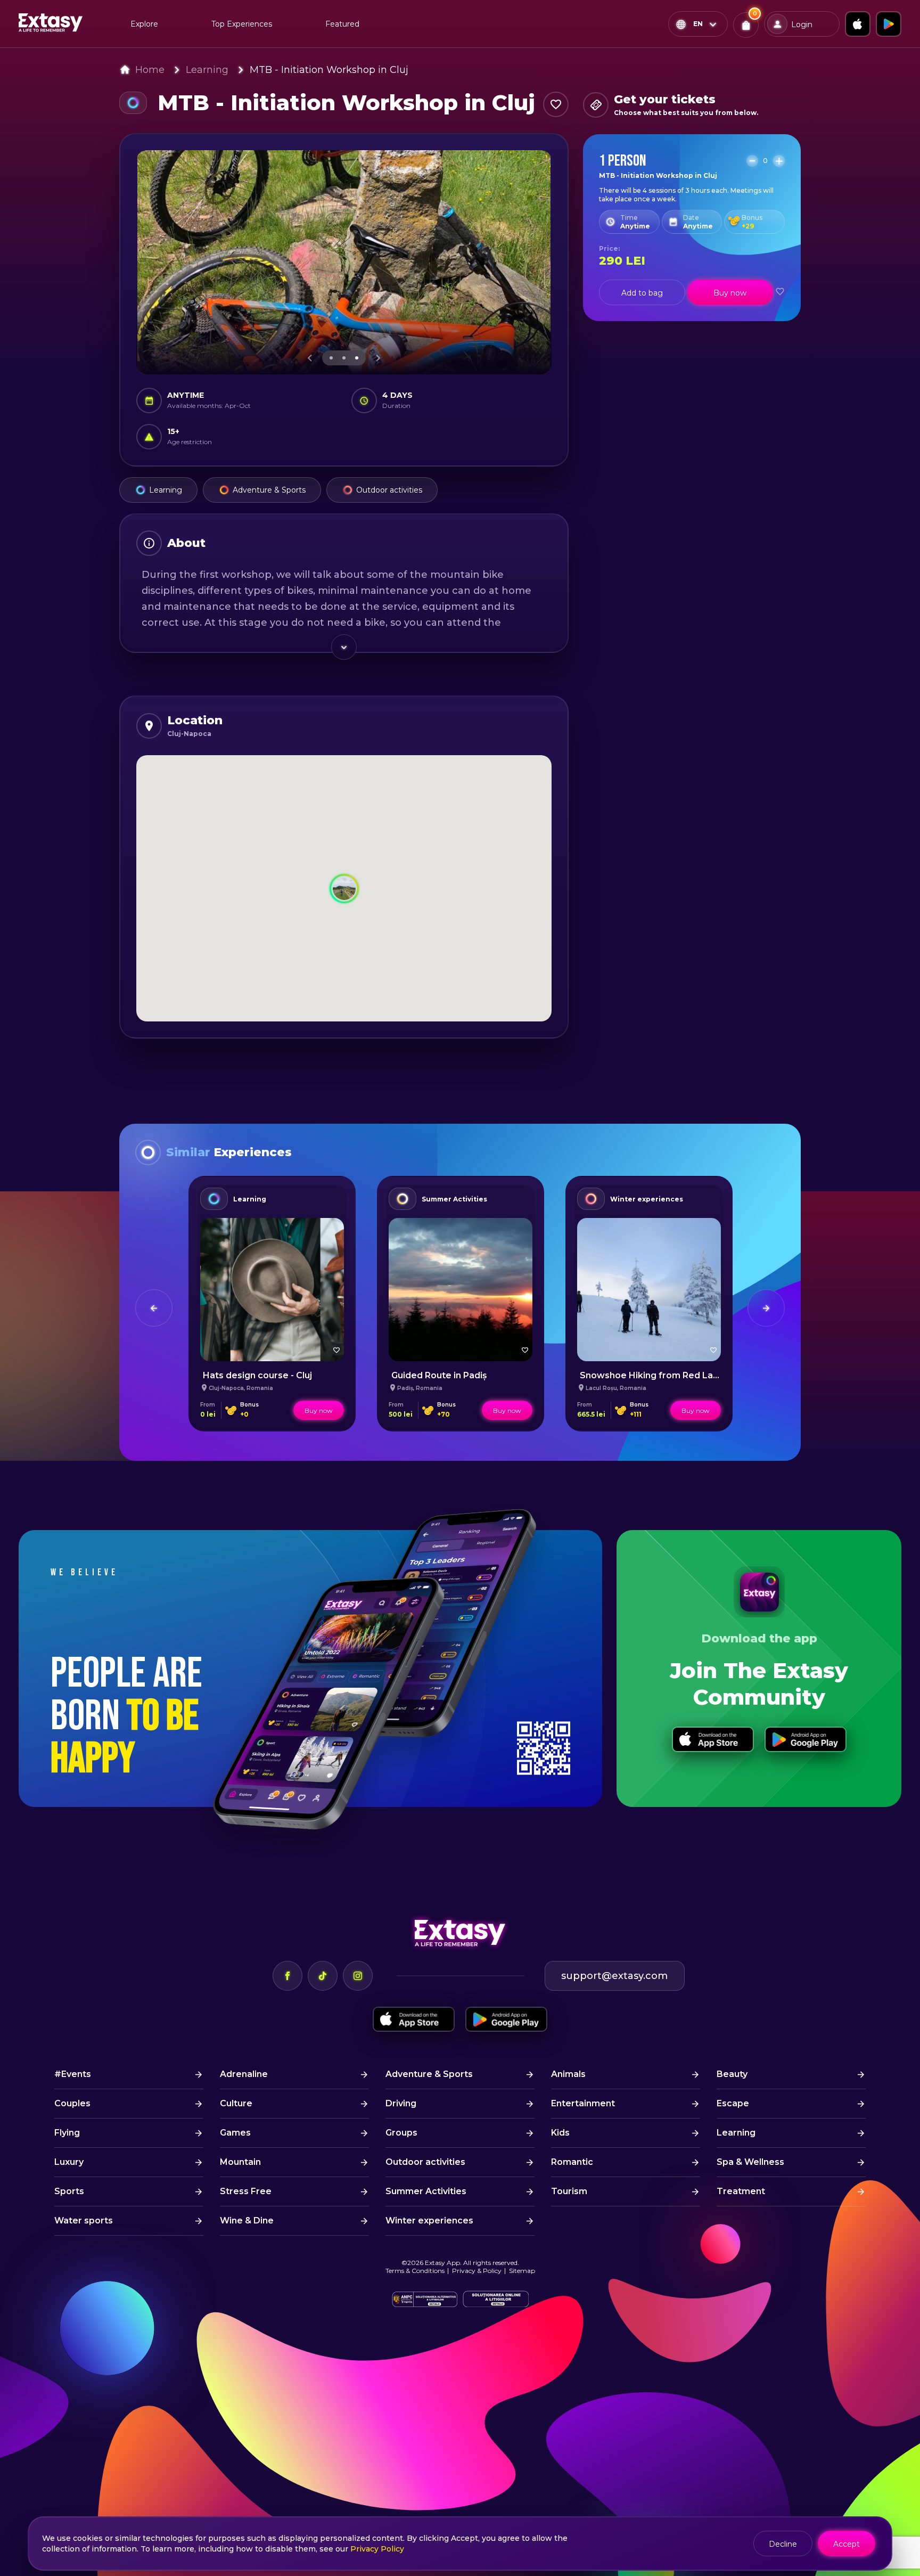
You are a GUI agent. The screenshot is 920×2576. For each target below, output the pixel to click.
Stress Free (246, 2191)
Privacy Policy (377, 2549)
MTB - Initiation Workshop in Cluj (329, 70)
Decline (783, 2544)
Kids (560, 2133)
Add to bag (642, 293)
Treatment (741, 2191)
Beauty (732, 2074)
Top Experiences (242, 24)
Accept (847, 2544)
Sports (69, 2191)
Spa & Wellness (750, 2162)
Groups (401, 2133)
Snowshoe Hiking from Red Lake (652, 1375)
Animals (568, 2074)
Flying (67, 2133)
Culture (236, 2103)
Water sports (84, 2221)
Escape (733, 2103)
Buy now (730, 293)
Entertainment (583, 2103)
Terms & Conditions (415, 2271)
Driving (401, 2103)
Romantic (572, 2162)
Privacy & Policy (477, 2271)
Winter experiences (647, 1199)
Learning (207, 70)
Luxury (69, 2162)
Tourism (569, 2191)
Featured (342, 24)
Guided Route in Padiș (439, 1375)
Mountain (240, 2162)
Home (150, 70)
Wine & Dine (247, 2221)
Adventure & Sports (269, 490)
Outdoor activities (389, 490)
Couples (72, 2103)
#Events (73, 2074)
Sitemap (522, 2271)
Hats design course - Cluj (257, 1375)
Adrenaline (244, 2074)
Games (235, 2133)
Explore (144, 24)
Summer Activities (454, 1199)
